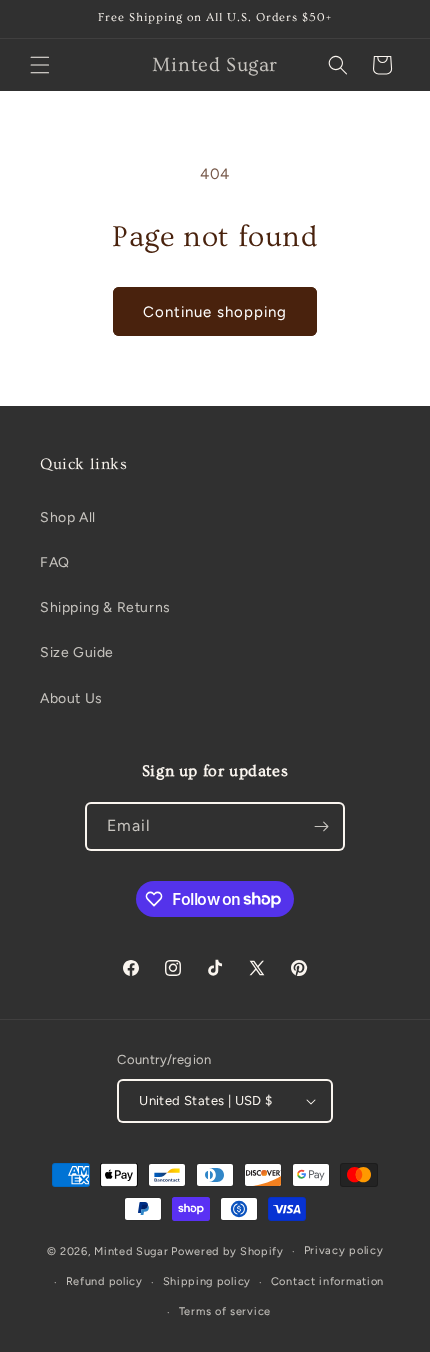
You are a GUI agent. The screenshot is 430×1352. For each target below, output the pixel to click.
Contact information (327, 1281)
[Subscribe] (321, 826)
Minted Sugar (131, 1251)
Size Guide (77, 652)
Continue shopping (215, 312)
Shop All (68, 517)
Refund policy (104, 1281)
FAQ (55, 562)
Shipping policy (207, 1281)
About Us (71, 698)
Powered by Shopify (227, 1251)
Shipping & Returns (105, 607)
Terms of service (225, 1311)
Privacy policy (344, 1250)
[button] (40, 65)
